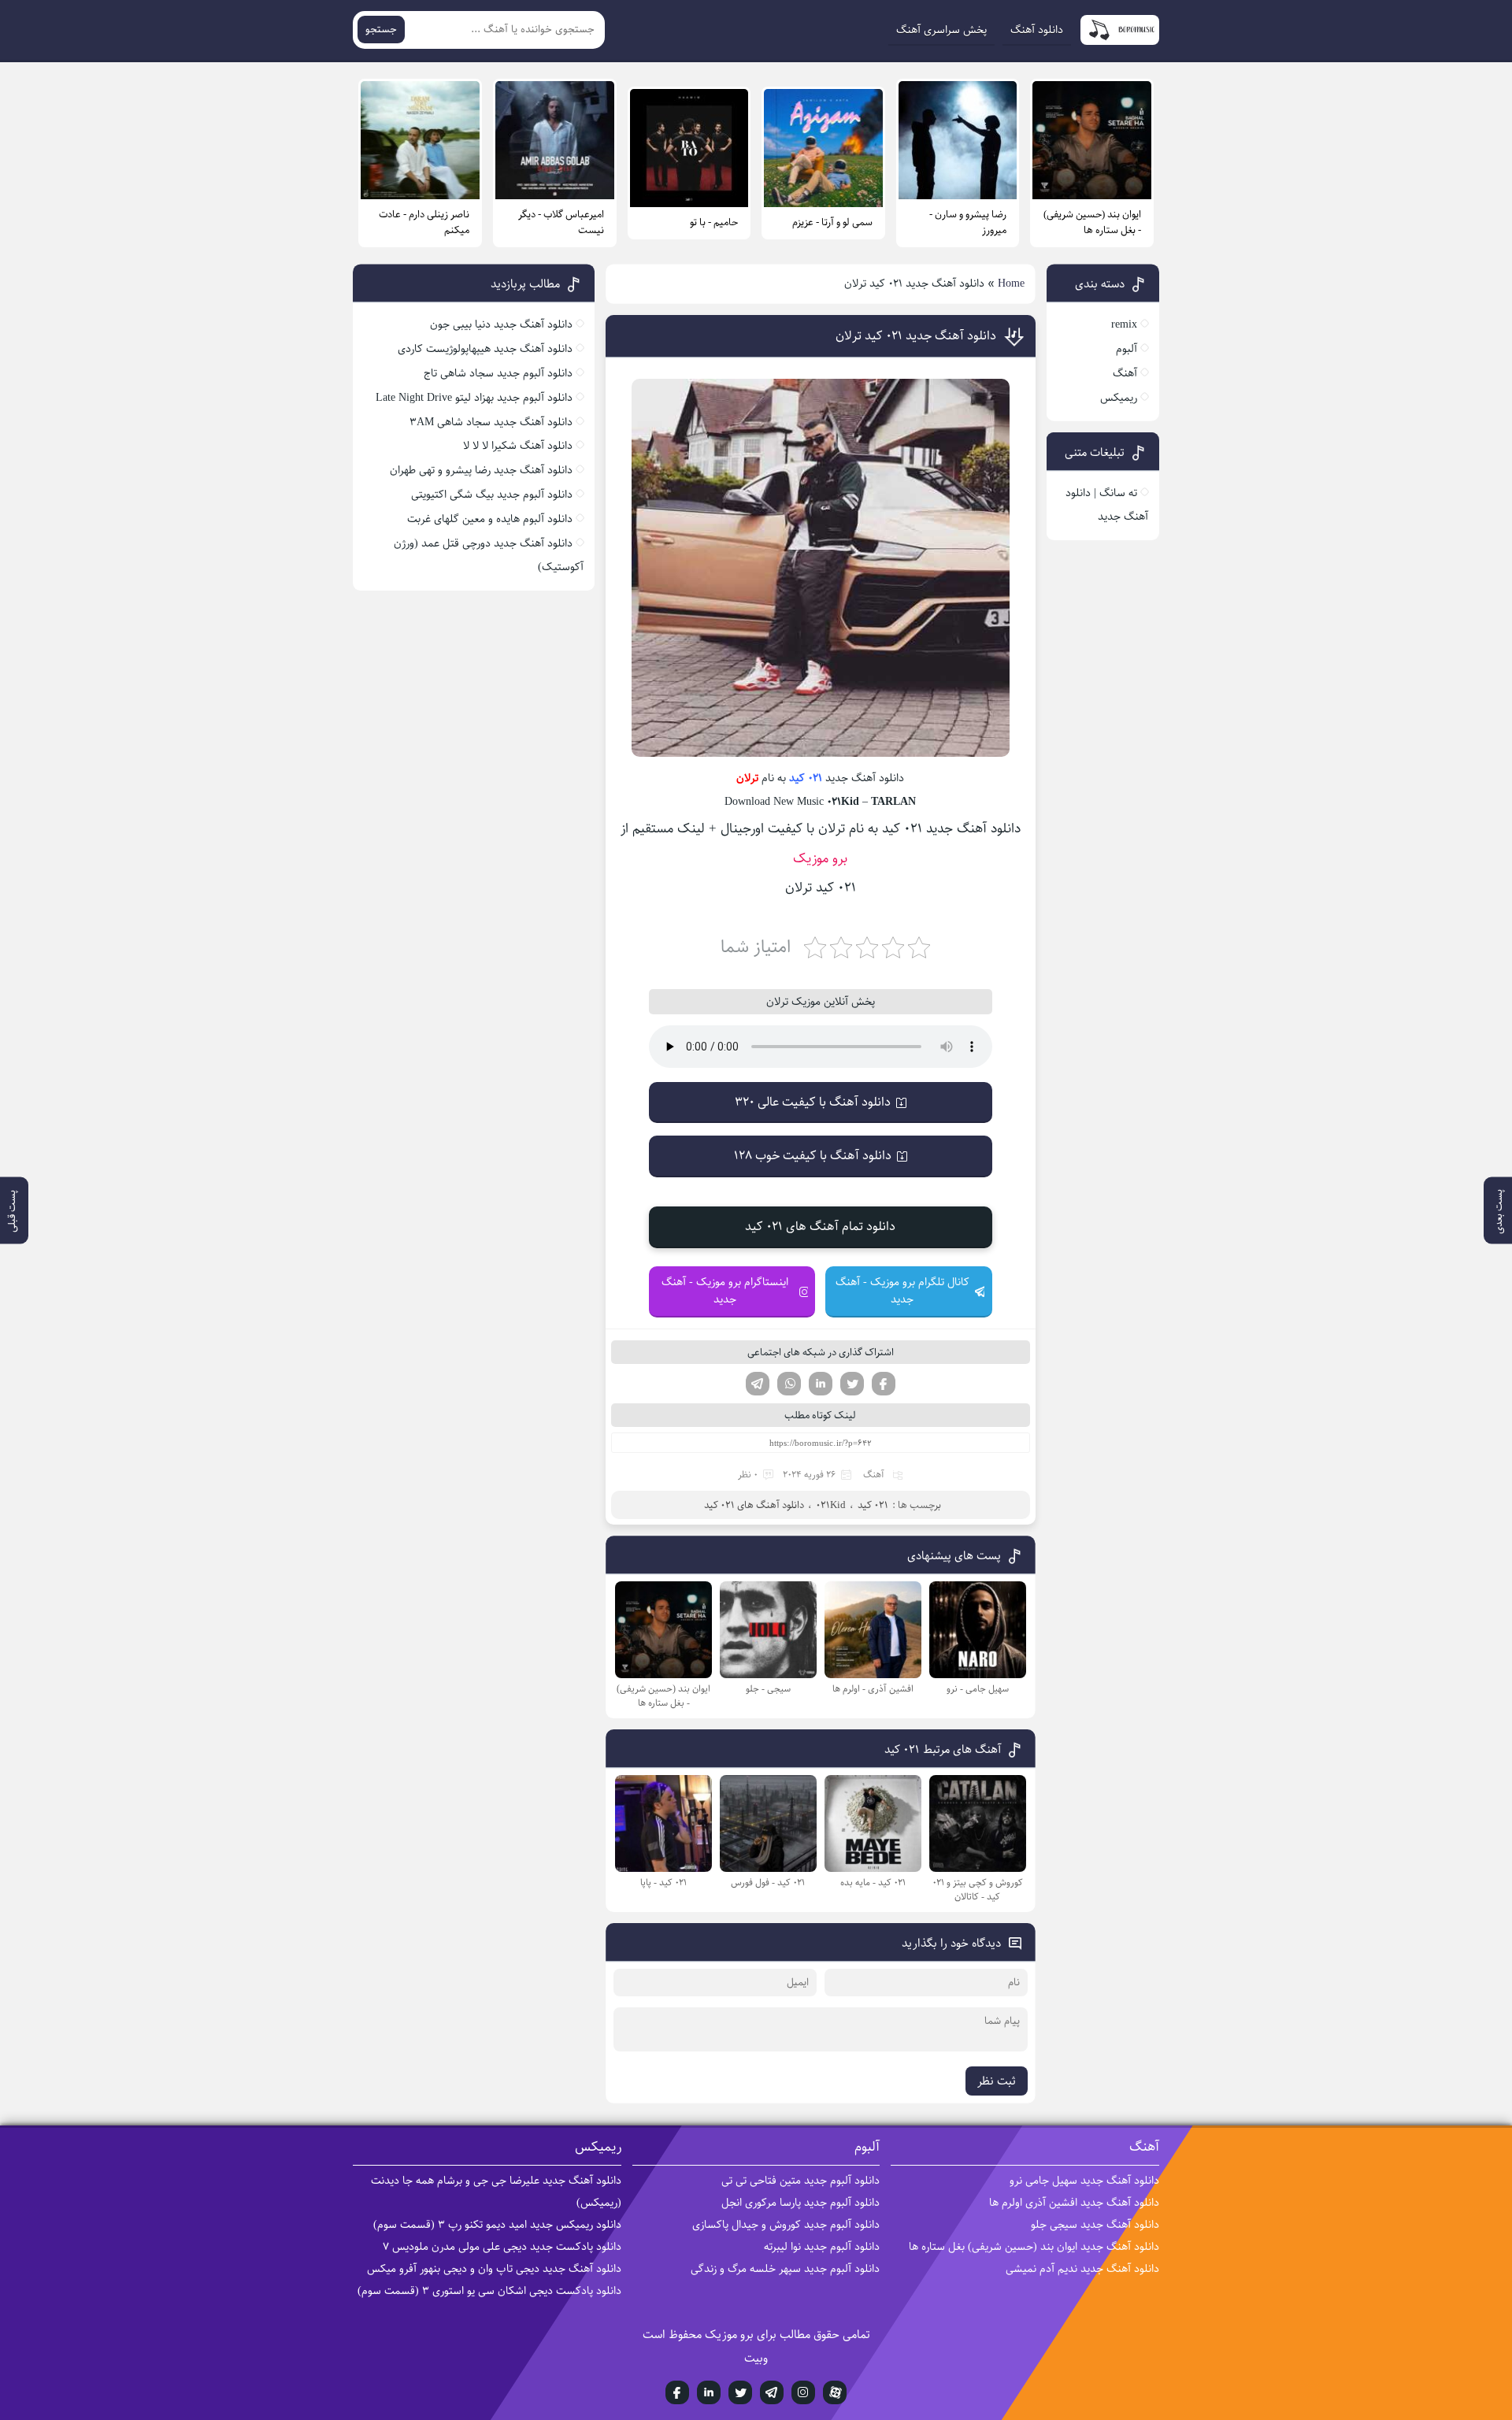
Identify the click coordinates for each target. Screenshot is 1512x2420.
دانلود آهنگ (1037, 30)
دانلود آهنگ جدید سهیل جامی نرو (1084, 2181)
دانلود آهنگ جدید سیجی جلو (1095, 2225)
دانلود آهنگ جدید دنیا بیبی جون (501, 324)
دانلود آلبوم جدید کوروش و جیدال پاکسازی (786, 2225)
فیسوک (884, 1384)
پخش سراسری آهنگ (941, 30)
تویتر (852, 1384)
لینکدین (821, 1384)
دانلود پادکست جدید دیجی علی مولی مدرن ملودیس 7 (502, 2247)
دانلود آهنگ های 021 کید (754, 1505)
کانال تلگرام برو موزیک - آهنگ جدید (902, 1291)
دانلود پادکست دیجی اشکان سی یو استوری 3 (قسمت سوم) (489, 2291)
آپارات (835, 2392)
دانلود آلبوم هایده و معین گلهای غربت (490, 519)
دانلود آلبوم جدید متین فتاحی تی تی (800, 2181)
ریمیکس (1119, 398)
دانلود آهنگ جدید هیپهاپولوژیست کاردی (485, 349)
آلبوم (1127, 349)
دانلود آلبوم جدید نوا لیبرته (822, 2247)
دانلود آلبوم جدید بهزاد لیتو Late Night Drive (474, 398)
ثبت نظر (997, 2081)
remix (1124, 324)
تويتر (740, 2392)
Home (1011, 284)
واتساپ (789, 1384)
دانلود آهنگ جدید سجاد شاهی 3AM (491, 422)
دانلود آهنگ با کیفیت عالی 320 (813, 1102)
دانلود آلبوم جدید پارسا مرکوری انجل (800, 2203)
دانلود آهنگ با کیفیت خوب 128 (813, 1156)
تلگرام (758, 1384)
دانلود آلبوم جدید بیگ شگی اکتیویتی (492, 495)
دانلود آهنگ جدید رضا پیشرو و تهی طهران (481, 470)
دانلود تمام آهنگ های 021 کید (820, 1227)
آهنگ (874, 1475)
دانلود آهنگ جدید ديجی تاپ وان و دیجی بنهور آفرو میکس (494, 2269)
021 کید (806, 778)
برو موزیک (820, 858)
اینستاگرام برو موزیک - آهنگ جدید (725, 1291)
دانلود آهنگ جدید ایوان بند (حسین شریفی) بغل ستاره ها (1034, 2247)
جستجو (381, 30)
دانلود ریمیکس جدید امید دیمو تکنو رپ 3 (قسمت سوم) (497, 2225)
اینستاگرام (803, 2392)
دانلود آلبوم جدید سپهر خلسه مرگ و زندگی (785, 2269)
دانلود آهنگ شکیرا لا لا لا (518, 446)
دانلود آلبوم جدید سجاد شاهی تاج (498, 373)
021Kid (831, 1505)
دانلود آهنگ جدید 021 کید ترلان (916, 336)
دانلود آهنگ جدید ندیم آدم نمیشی (1082, 2269)
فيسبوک (677, 2392)
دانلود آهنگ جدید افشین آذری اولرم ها (1074, 2203)
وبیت (756, 2358)
